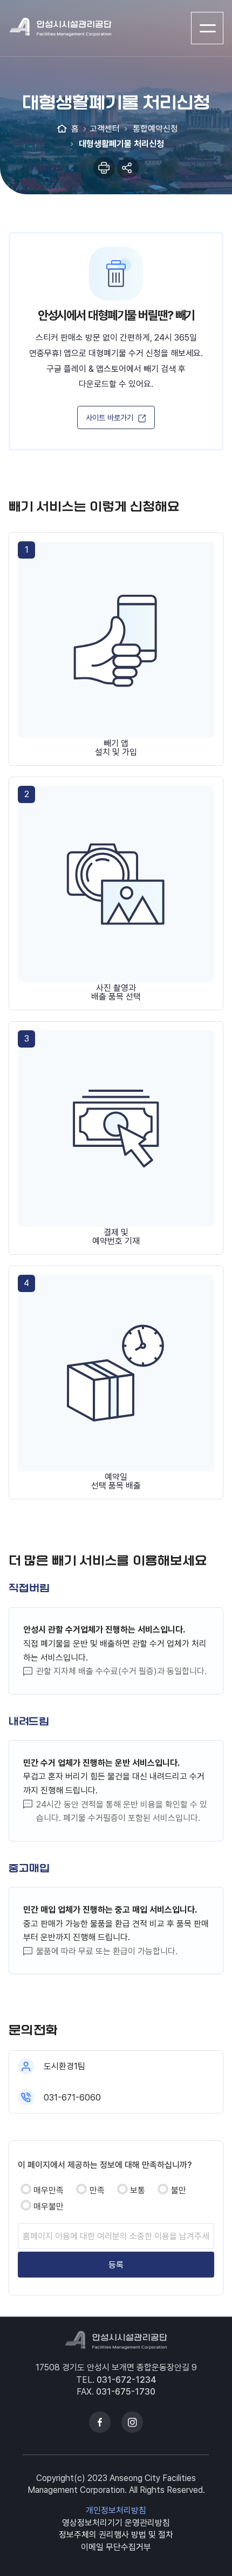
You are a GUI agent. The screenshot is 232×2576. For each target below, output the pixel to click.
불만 (179, 2190)
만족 (97, 2190)
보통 (138, 2190)
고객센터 (105, 129)
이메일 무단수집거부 (116, 2547)
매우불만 (49, 2207)
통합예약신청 (154, 129)
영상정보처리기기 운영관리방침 (116, 2523)
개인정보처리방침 (116, 2510)
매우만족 (49, 2190)
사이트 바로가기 (110, 417)
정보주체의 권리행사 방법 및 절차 (116, 2535)
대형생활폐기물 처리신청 (120, 144)
